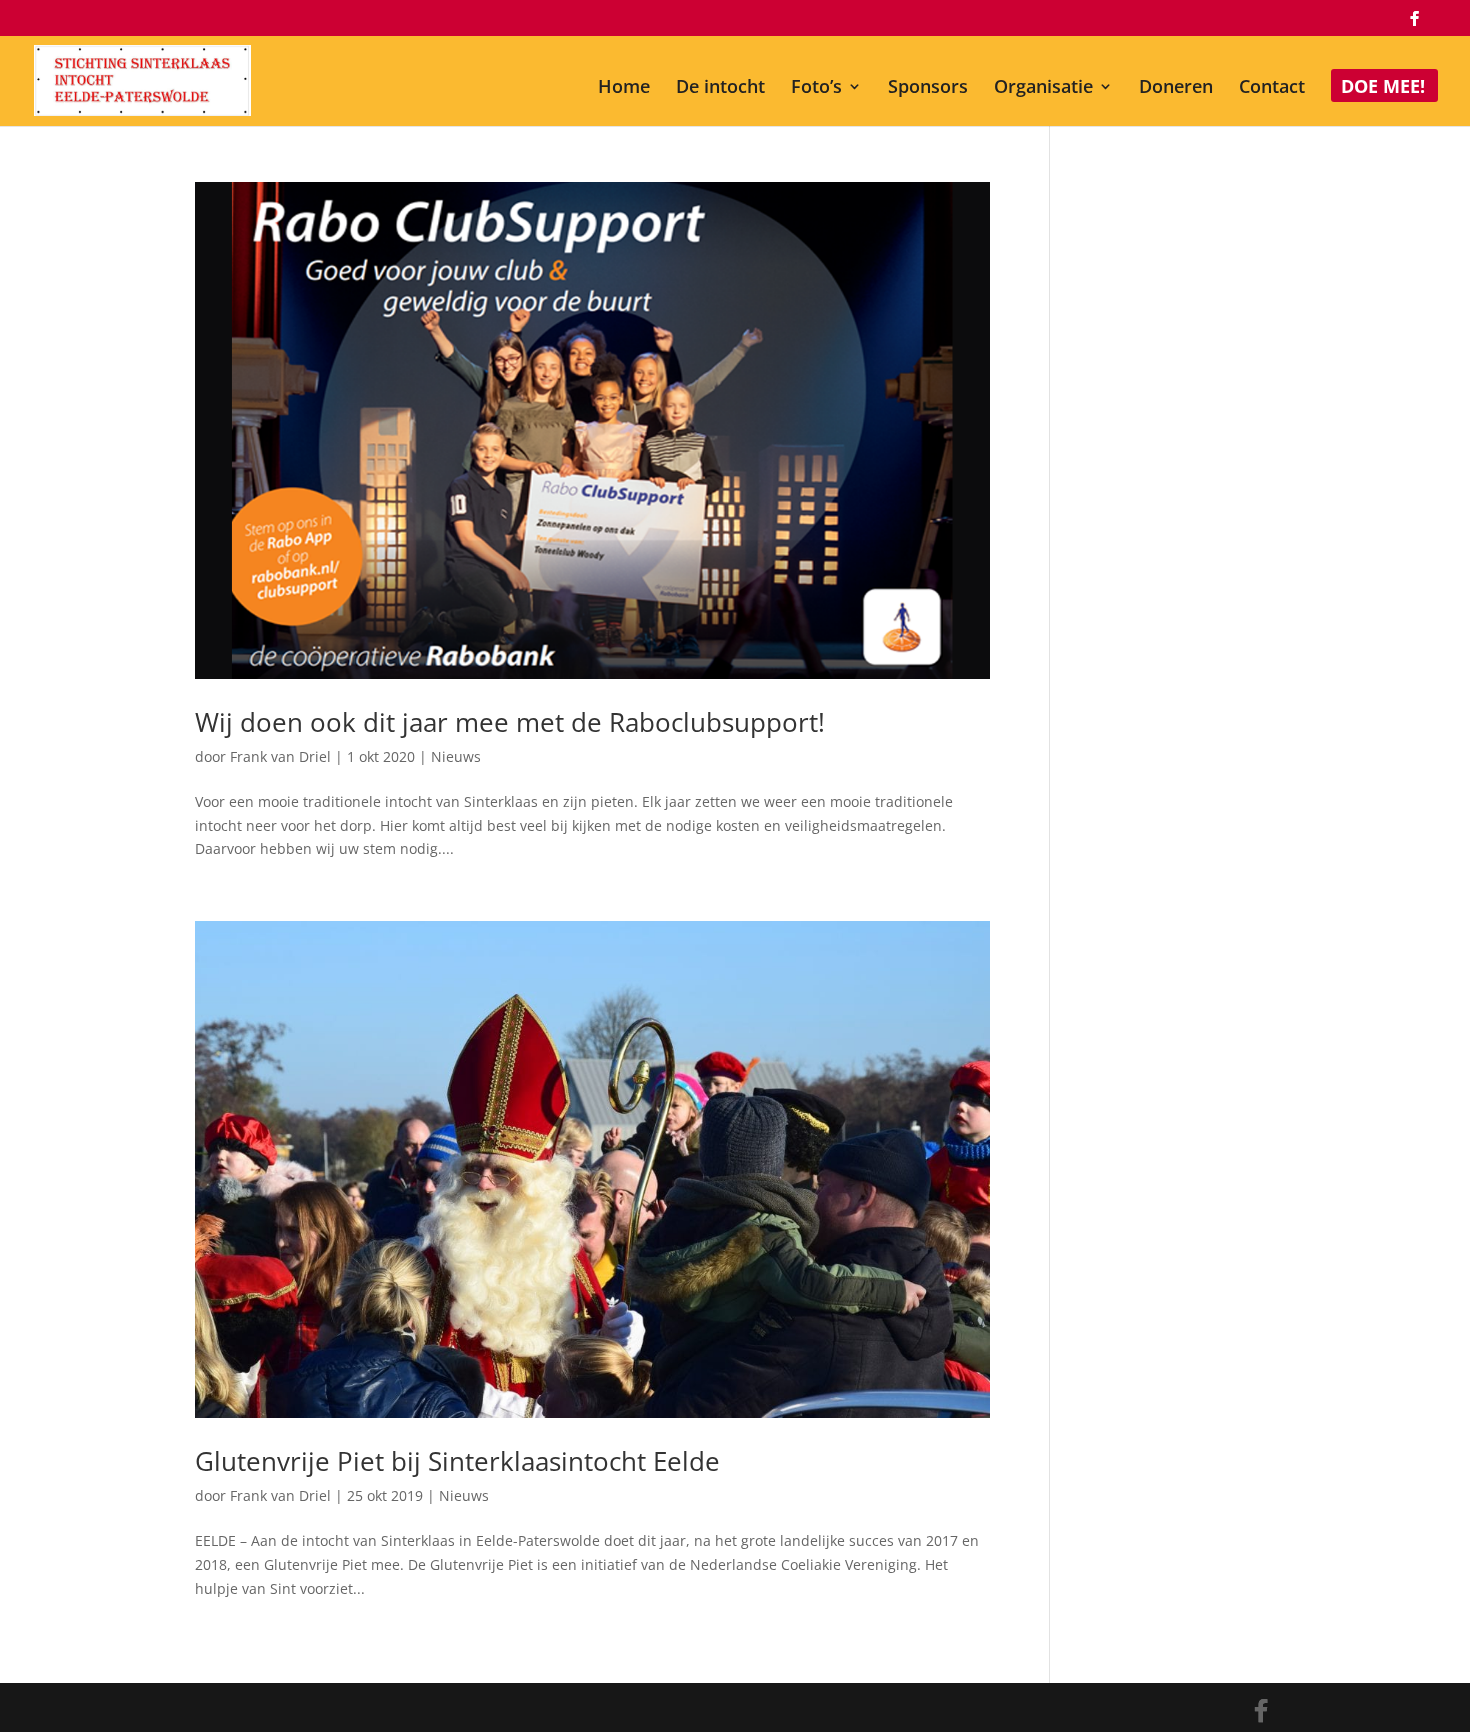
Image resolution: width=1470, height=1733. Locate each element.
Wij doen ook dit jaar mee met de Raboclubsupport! (510, 722)
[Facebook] (1414, 24)
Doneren (1176, 88)
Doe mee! (1383, 88)
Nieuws (456, 756)
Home (624, 88)
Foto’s (816, 88)
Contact (1272, 88)
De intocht (720, 88)
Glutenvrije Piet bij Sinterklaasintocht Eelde (457, 1461)
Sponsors (928, 88)
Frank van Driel (280, 756)
